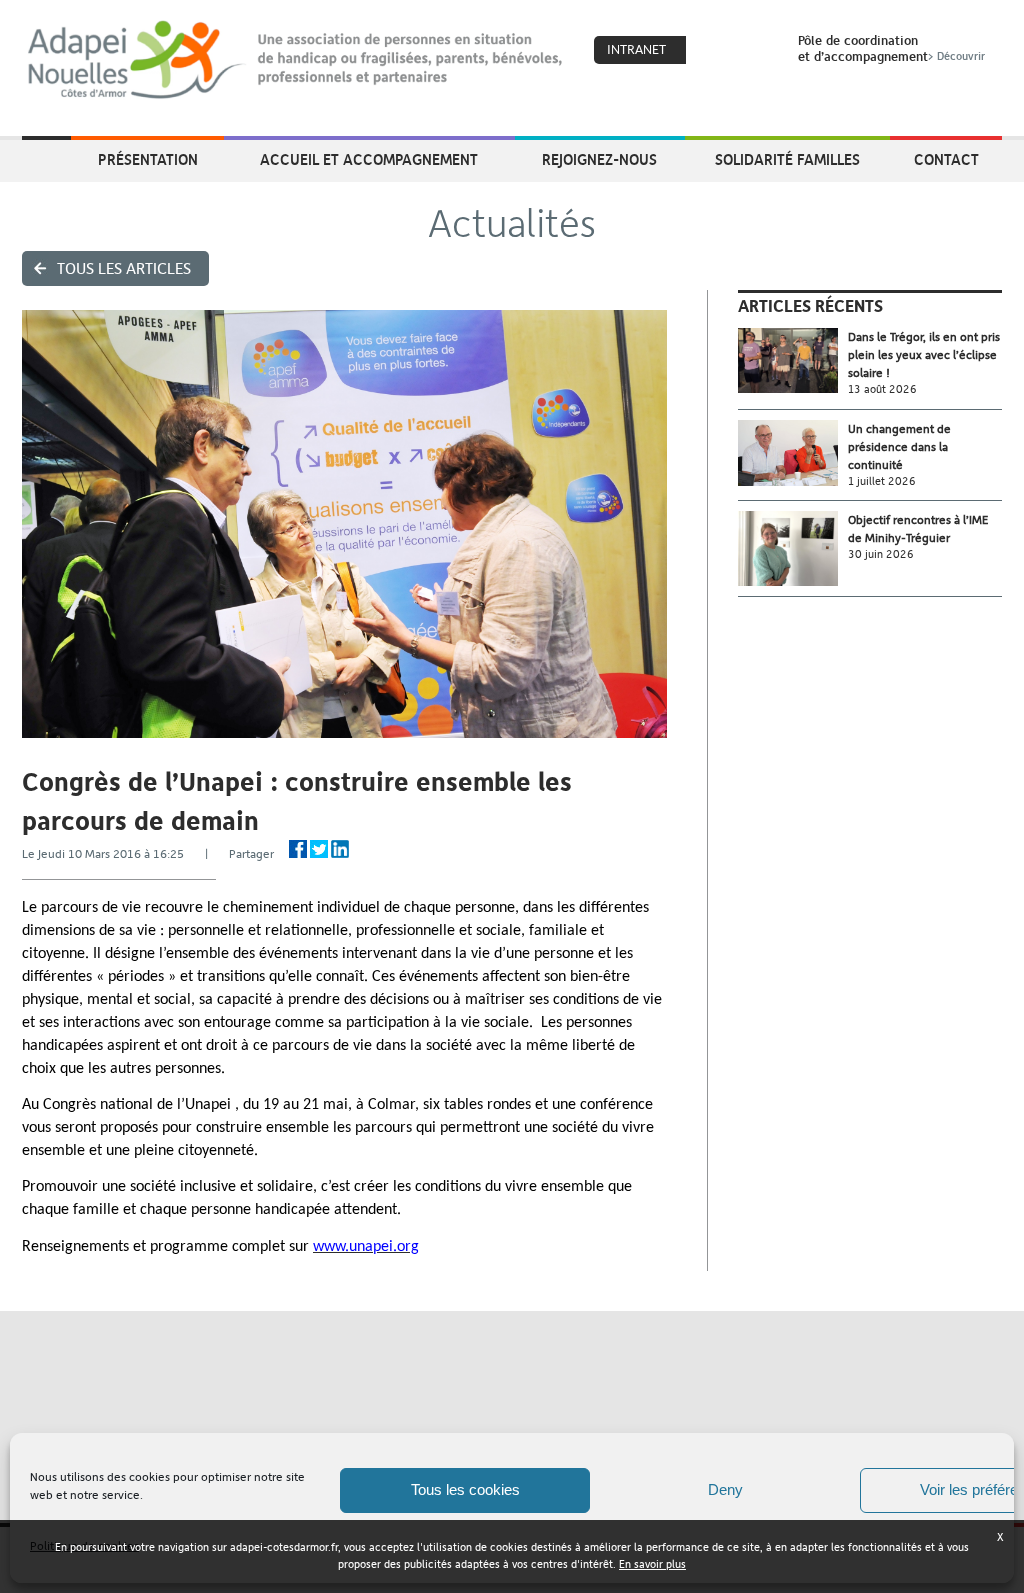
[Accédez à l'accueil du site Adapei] (46, 161)
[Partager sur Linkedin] (340, 849)
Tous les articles (124, 268)
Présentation (148, 159)
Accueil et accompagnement (369, 159)
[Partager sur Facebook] (298, 849)
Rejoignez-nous (599, 159)
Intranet (636, 49)
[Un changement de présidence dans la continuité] (793, 453)
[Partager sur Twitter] (319, 849)
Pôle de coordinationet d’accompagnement (891, 48)
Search (757, 51)
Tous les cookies (465, 1489)
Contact (946, 159)
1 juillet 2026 (882, 481)
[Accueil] (296, 60)
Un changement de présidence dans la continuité (899, 447)
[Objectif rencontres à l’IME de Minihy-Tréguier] (793, 548)
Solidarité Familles (787, 159)
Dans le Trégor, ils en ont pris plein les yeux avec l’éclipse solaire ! (924, 355)
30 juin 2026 (881, 554)
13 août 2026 (882, 389)
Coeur (714, 51)
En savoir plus (652, 1564)
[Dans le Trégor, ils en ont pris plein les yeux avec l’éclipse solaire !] (793, 360)
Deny (725, 1489)
